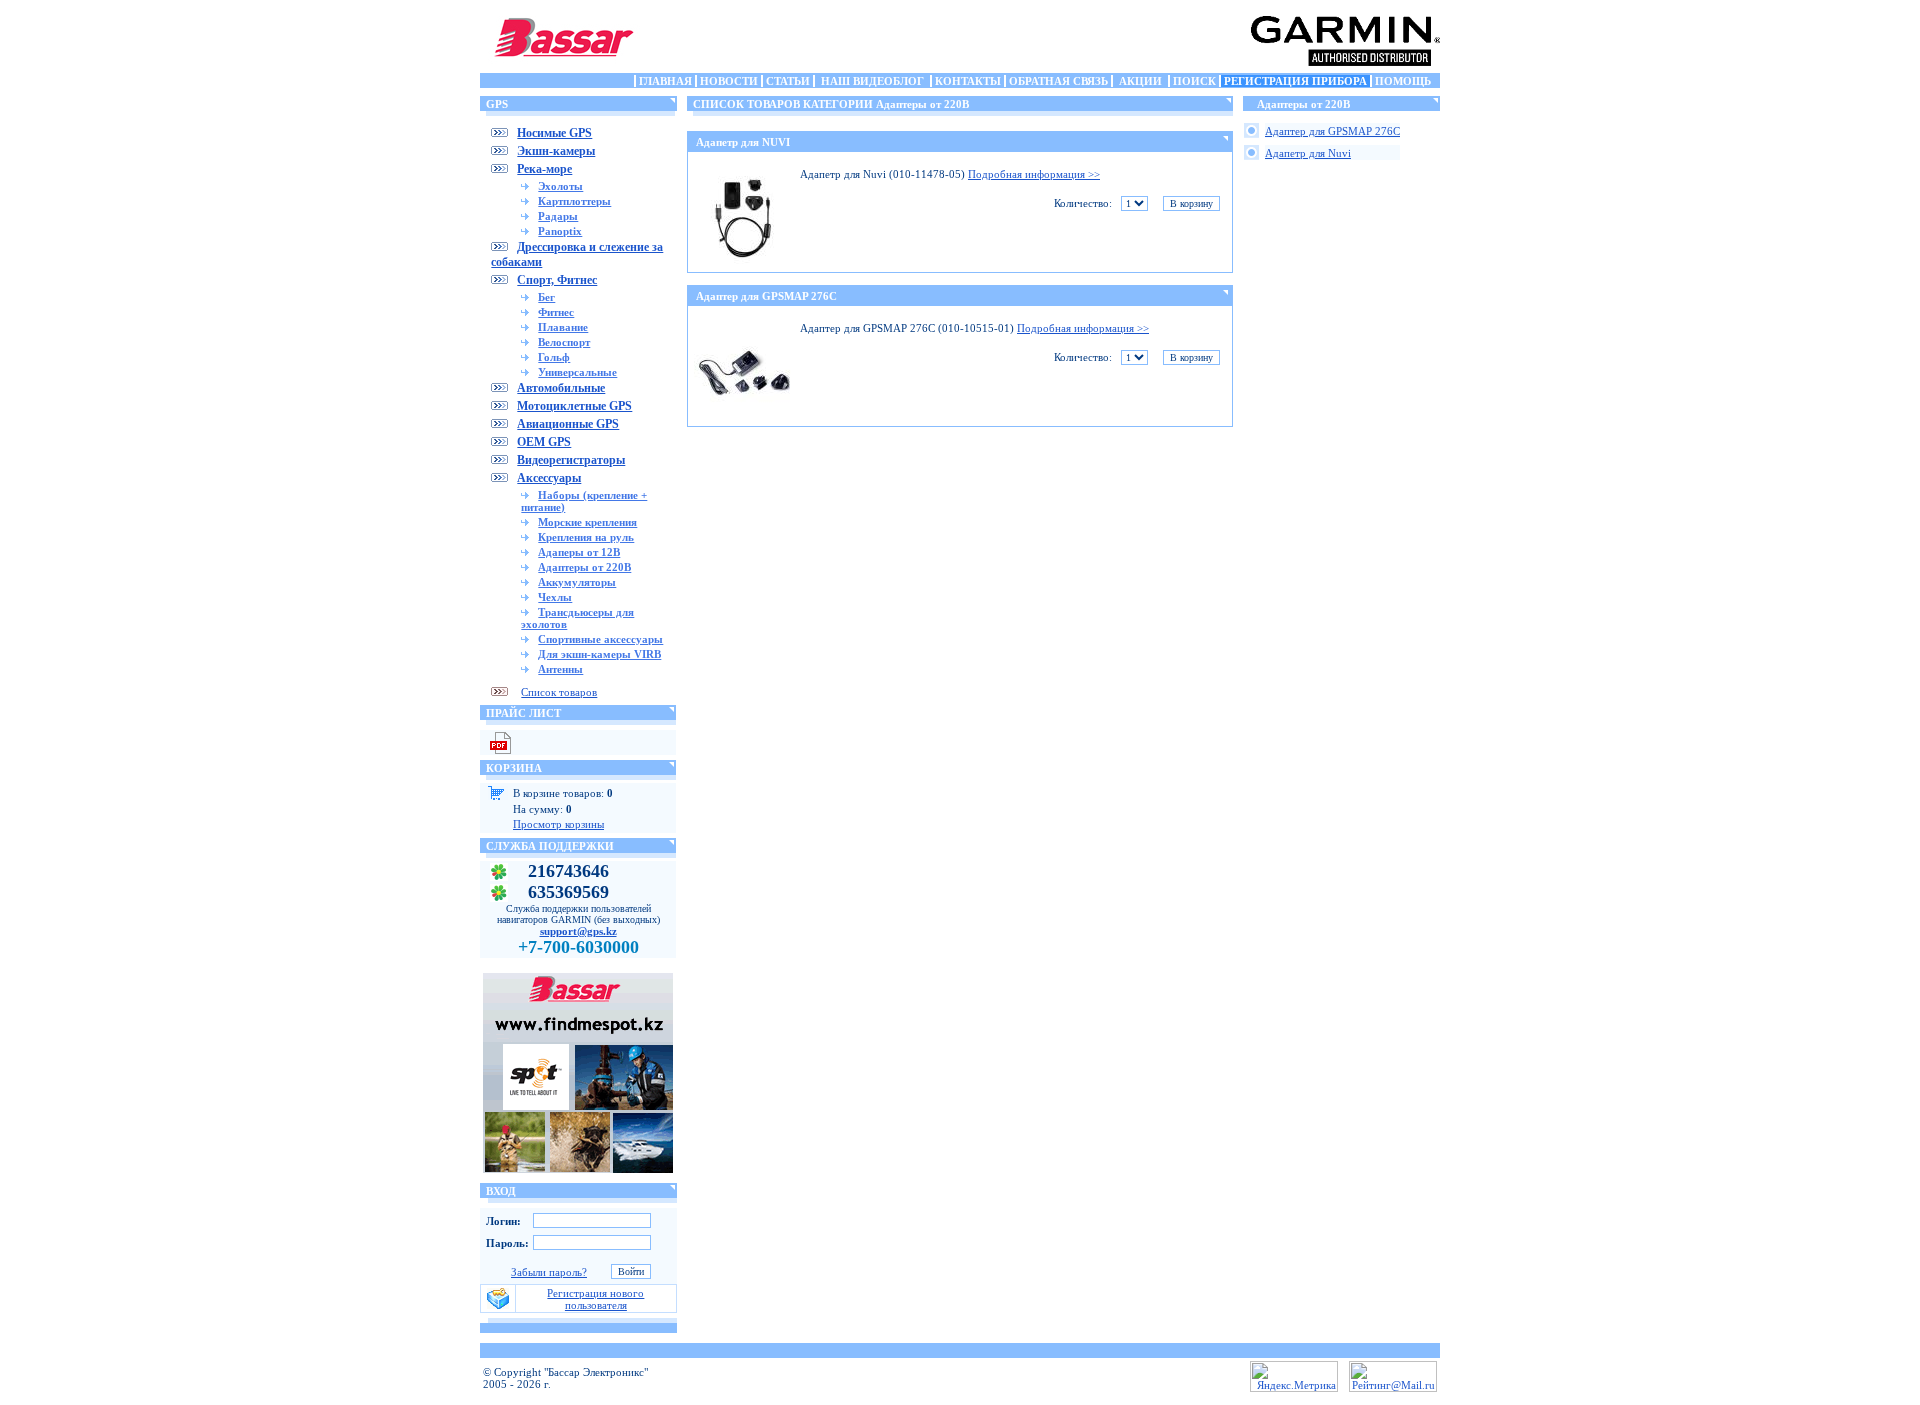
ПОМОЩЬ (1403, 81)
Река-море (544, 169)
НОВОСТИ (729, 81)
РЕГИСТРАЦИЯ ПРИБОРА (1295, 81)
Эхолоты (560, 186)
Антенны (560, 669)
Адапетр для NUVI (743, 142)
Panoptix (560, 231)
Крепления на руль (586, 537)
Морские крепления (587, 522)
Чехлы (555, 597)
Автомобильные (561, 388)
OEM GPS (544, 442)
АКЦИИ (1140, 81)
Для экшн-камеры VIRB (599, 654)
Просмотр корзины (558, 824)
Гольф (554, 357)
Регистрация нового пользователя (595, 1299)
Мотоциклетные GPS (574, 406)
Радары (558, 216)
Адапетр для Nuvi (1308, 153)
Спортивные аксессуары (600, 639)
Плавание (563, 327)
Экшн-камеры (556, 151)
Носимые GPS (554, 133)
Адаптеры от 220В (584, 567)
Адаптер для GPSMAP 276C (766, 296)
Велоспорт (564, 342)
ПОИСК (1194, 81)
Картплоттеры (574, 201)
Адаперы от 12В (579, 552)
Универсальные (577, 372)
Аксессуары (549, 478)
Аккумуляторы (577, 582)
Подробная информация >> (1034, 174)
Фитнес (556, 312)
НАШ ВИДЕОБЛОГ (872, 81)
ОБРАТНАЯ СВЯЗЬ (1058, 81)
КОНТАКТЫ (968, 81)
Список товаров (559, 692)
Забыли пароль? (549, 1272)
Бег (546, 297)
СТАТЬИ (788, 81)
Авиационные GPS (568, 424)
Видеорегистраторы (571, 460)
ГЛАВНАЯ (665, 81)
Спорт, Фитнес (557, 280)
